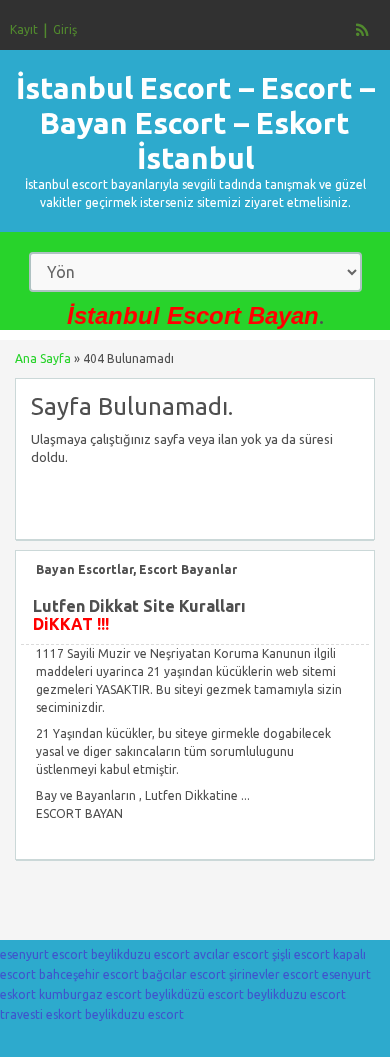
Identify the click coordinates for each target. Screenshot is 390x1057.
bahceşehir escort (89, 974)
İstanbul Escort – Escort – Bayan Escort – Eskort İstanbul (195, 123)
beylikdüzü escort (194, 994)
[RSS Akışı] (363, 30)
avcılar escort (231, 954)
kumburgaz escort (90, 994)
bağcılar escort (184, 974)
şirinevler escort (274, 974)
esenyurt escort (44, 954)
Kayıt (24, 29)
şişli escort (301, 954)
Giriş (65, 29)
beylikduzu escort (140, 954)
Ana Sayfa (43, 358)
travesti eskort (41, 1014)
